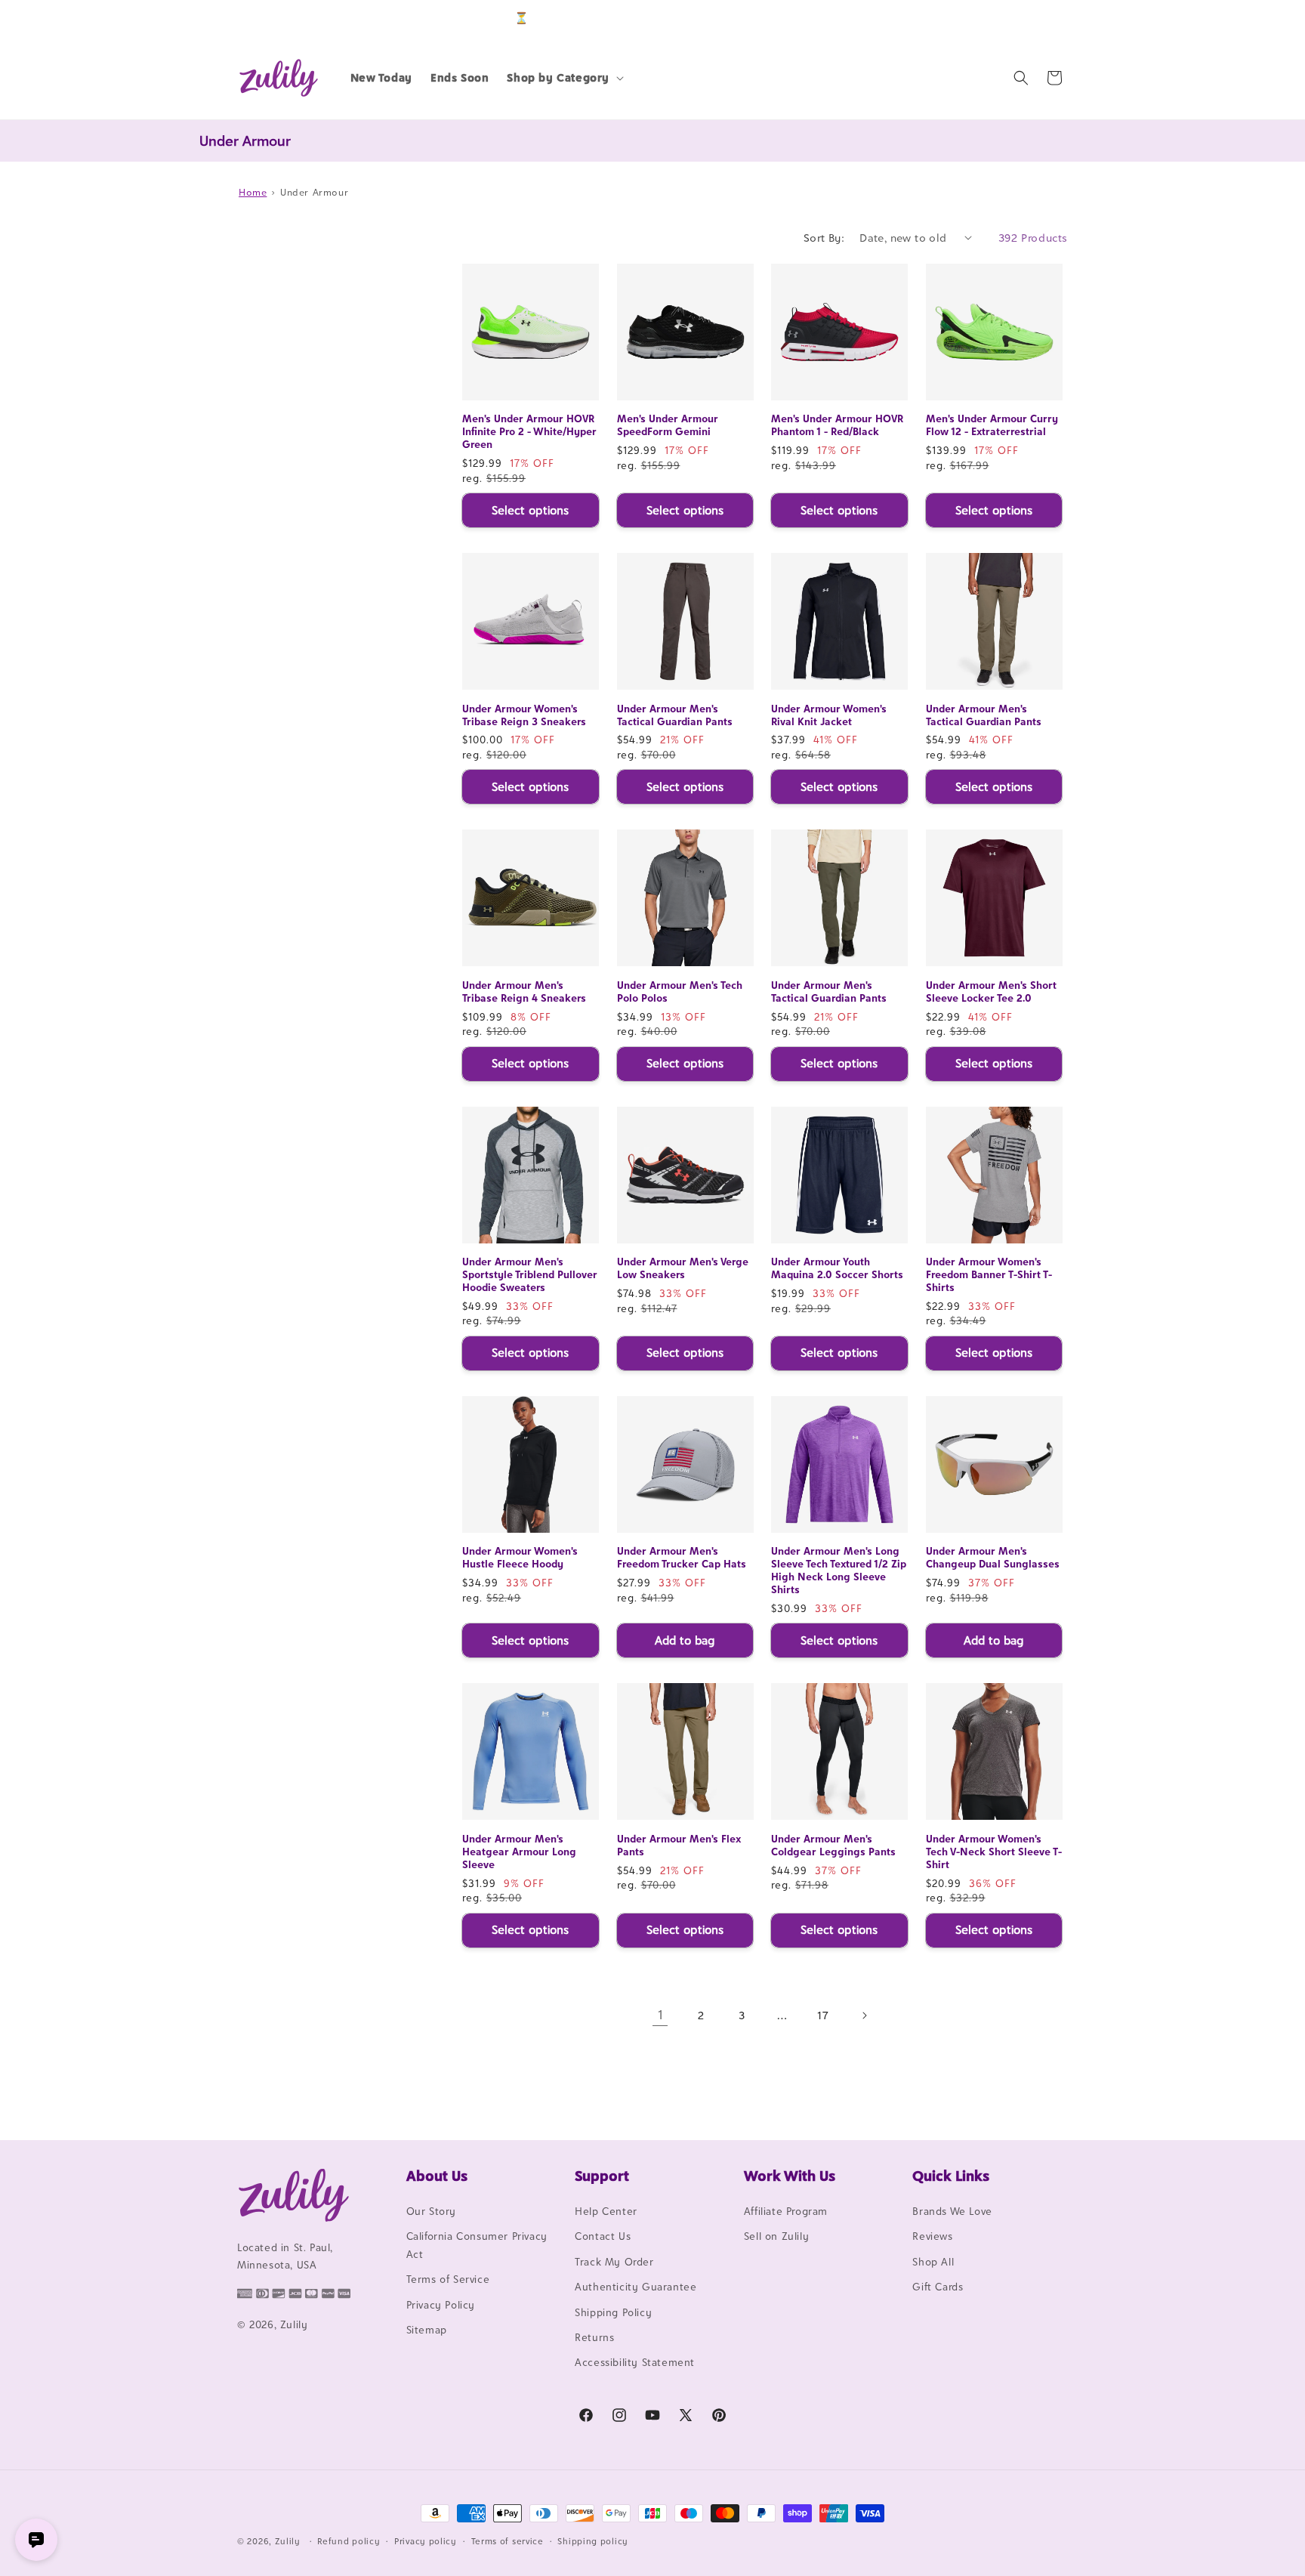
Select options (530, 510)
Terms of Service (448, 2279)
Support (602, 2176)
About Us (437, 2176)
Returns (594, 2337)
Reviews (932, 2236)
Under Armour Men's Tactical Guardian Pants (675, 715)
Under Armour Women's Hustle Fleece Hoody (520, 1557)
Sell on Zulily (776, 2236)
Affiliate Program (786, 2211)
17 (823, 2015)
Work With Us (790, 2176)
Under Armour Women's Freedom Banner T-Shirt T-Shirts (989, 1274)
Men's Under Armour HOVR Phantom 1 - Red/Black (837, 425)
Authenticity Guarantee (636, 2287)
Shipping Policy (613, 2312)
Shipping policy (593, 2541)
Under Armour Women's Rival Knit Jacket (829, 715)
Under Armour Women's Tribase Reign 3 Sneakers (524, 715)
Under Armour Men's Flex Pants (679, 1845)
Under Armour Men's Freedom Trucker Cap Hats (682, 1557)
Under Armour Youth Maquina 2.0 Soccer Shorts (837, 1268)
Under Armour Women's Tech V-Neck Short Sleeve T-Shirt (994, 1852)
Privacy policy (426, 2541)
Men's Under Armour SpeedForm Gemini (668, 425)
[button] (564, 78)
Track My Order (614, 2262)
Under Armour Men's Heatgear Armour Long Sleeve (519, 1852)
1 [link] (660, 2015)
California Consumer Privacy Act (477, 2245)
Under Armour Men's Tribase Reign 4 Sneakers (524, 991)
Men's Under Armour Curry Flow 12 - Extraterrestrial (992, 425)
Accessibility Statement (635, 2362)
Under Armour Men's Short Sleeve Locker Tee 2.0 (991, 991)
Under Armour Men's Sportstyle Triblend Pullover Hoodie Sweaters (530, 1274)
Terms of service (507, 2541)
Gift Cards (938, 2287)
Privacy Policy (441, 2305)
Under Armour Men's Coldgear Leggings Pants (833, 1845)
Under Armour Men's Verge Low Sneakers (683, 1268)
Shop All (933, 2262)
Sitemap (427, 2330)
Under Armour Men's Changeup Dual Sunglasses (993, 1557)
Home (253, 192)
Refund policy (349, 2541)
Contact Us (603, 2236)
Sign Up (1044, 18)
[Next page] (864, 2015)
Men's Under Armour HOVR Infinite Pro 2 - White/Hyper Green (529, 431)
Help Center (606, 2211)
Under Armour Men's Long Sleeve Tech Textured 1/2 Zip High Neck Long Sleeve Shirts (839, 1570)
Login (997, 18)
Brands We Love (952, 2211)
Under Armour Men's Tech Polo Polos (680, 991)
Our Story (431, 2211)
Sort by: (824, 238)
